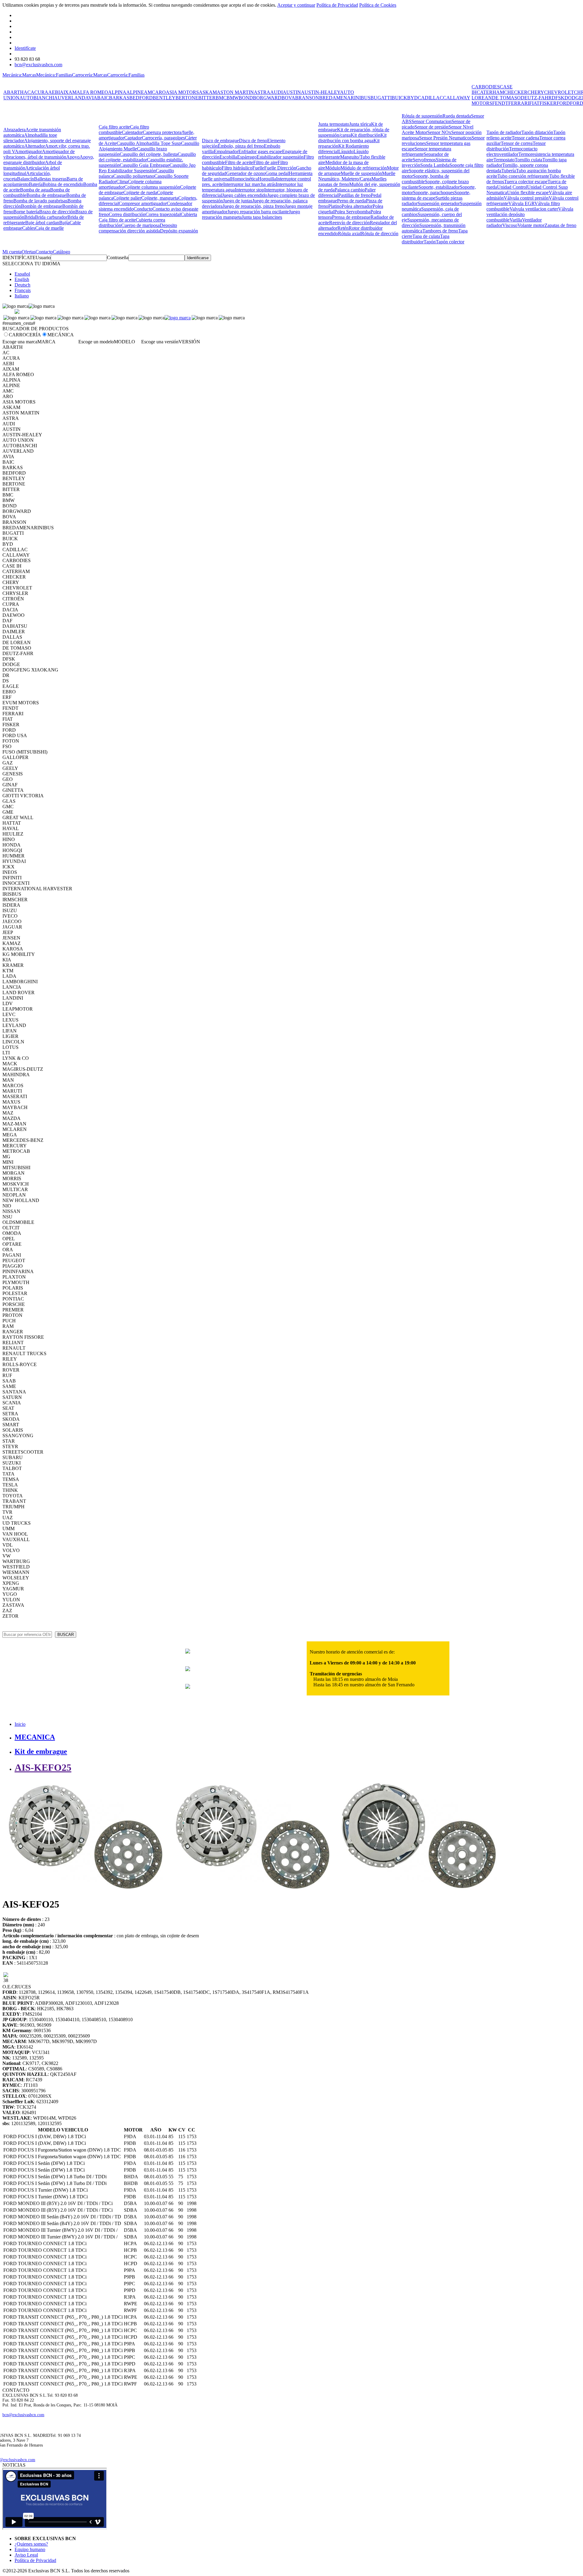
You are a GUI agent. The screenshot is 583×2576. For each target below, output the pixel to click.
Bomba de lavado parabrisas (40, 201)
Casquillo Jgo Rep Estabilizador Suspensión (147, 168)
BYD (413, 98)
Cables (29, 228)
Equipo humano (30, 2549)
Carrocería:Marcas (90, 75)
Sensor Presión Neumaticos (445, 138)
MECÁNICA (61, 335)
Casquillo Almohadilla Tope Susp (149, 143)
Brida (30, 217)
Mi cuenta (12, 252)
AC (27, 92)
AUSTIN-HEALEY (320, 92)
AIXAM (68, 92)
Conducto (143, 209)
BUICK (399, 98)
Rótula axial (349, 234)
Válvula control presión (526, 198)
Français (23, 290)
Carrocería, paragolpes (163, 138)
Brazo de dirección (57, 212)
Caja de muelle (49, 228)
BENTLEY (164, 98)
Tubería (509, 171)
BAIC (103, 98)
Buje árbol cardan (42, 223)
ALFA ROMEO (92, 92)
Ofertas (29, 252)
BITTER (207, 98)
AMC (150, 92)
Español (22, 274)
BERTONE (187, 98)
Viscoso (510, 225)
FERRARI (519, 103)
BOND (246, 98)
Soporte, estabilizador (439, 187)
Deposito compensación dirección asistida (138, 228)
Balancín (26, 179)
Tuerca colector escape (526, 182)
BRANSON (307, 98)
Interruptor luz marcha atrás (249, 184)
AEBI (54, 92)
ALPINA (117, 92)
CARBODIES (486, 87)
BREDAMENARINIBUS (345, 98)
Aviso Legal (26, 2555)
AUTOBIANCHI (37, 98)
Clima (122, 182)
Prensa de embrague (351, 217)
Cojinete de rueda (140, 192)
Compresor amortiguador (143, 203)
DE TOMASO (506, 98)
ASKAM (208, 92)
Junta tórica (360, 124)
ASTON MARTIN (235, 92)
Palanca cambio (350, 190)
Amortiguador (28, 151)
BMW (233, 98)
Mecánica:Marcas (19, 75)
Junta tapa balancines (262, 217)
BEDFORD (141, 98)
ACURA (39, 92)
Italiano (22, 296)
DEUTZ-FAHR (536, 98)
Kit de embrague (41, 1751)
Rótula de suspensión (422, 116)
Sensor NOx (439, 132)
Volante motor (531, 225)
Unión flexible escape (528, 192)
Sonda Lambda (435, 165)
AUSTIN (292, 92)
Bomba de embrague (46, 195)
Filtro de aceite (239, 162)
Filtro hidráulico (237, 168)
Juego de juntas (238, 201)
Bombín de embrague (42, 206)
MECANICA (35, 1737)
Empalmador (226, 151)
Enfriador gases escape (260, 151)
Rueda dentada (457, 116)
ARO (160, 92)
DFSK (558, 98)
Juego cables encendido (245, 195)
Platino (335, 206)
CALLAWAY (457, 98)
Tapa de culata (426, 236)
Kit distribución (366, 135)
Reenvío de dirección (349, 223)
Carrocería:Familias (126, 75)
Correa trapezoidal (163, 214)
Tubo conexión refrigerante (523, 176)
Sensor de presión (431, 127)
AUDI (276, 92)
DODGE (573, 98)
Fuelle (258, 168)
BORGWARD (267, 98)
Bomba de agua (35, 190)
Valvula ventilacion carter (534, 209)
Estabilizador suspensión (280, 157)
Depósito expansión (179, 231)
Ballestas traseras (50, 179)
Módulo (333, 168)
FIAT (534, 103)
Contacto (44, 252)
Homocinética (244, 179)
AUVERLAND (70, 98)
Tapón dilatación (537, 132)
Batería (36, 184)
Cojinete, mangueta (160, 198)
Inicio (20, 1724)
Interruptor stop (249, 190)
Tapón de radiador (504, 132)
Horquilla (267, 179)
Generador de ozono (246, 173)
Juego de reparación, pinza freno (254, 206)
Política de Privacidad (337, 5)
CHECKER (516, 92)
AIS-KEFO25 (43, 1767)
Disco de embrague (220, 141)
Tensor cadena (525, 138)
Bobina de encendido (63, 184)
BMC (221, 98)
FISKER (548, 103)
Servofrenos (424, 160)
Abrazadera (14, 130)
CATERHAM (490, 92)
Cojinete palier (127, 198)
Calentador (132, 132)
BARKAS (119, 98)
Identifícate (25, 48)
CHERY (536, 92)
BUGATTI (381, 98)
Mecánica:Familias (54, 75)
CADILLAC (430, 98)
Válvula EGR (521, 203)
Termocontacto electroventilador (512, 151)
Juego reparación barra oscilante (258, 212)
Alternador (35, 146)
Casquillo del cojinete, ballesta (149, 154)
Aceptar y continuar (296, 5)
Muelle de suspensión (361, 173)
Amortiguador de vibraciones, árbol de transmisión (39, 154)
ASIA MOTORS (182, 92)
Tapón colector (450, 242)
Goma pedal (277, 173)
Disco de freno (253, 141)
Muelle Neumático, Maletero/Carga (357, 176)
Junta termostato (334, 124)
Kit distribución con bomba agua (352, 138)
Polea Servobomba (352, 212)
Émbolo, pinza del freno (241, 146)
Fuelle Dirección (280, 168)
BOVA (288, 98)
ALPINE (135, 92)
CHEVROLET (559, 92)
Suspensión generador (439, 203)
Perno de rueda (351, 201)
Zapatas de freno (560, 225)
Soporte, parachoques (434, 192)
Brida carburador (51, 217)
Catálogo (61, 252)
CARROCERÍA (25, 335)
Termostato (504, 160)
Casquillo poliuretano (134, 176)
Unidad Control (512, 187)
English (22, 279)
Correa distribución (127, 214)
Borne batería (26, 212)
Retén (343, 228)
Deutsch (22, 285)
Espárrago (247, 157)
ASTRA (262, 92)
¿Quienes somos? (31, 2544)
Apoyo (73, 157)
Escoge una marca (20, 342)
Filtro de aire (265, 162)
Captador (133, 138)
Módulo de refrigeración (364, 168)
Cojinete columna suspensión (152, 187)
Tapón (430, 242)
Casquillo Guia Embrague (145, 165)
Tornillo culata (528, 160)
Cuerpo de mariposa (140, 225)
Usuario (43, 258)
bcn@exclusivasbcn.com (38, 65)
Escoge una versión (160, 342)
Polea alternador (357, 206)
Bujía (64, 223)
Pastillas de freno (355, 195)
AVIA (91, 98)
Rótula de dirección (380, 234)
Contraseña (118, 258)
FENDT (500, 103)
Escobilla (228, 157)
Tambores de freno (440, 231)
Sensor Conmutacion (431, 121)
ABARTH (14, 92)
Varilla (516, 220)
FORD (563, 103)
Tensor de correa (517, 143)
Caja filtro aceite (114, 127)
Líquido (346, 151)
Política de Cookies (378, 5)
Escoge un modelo (96, 342)
